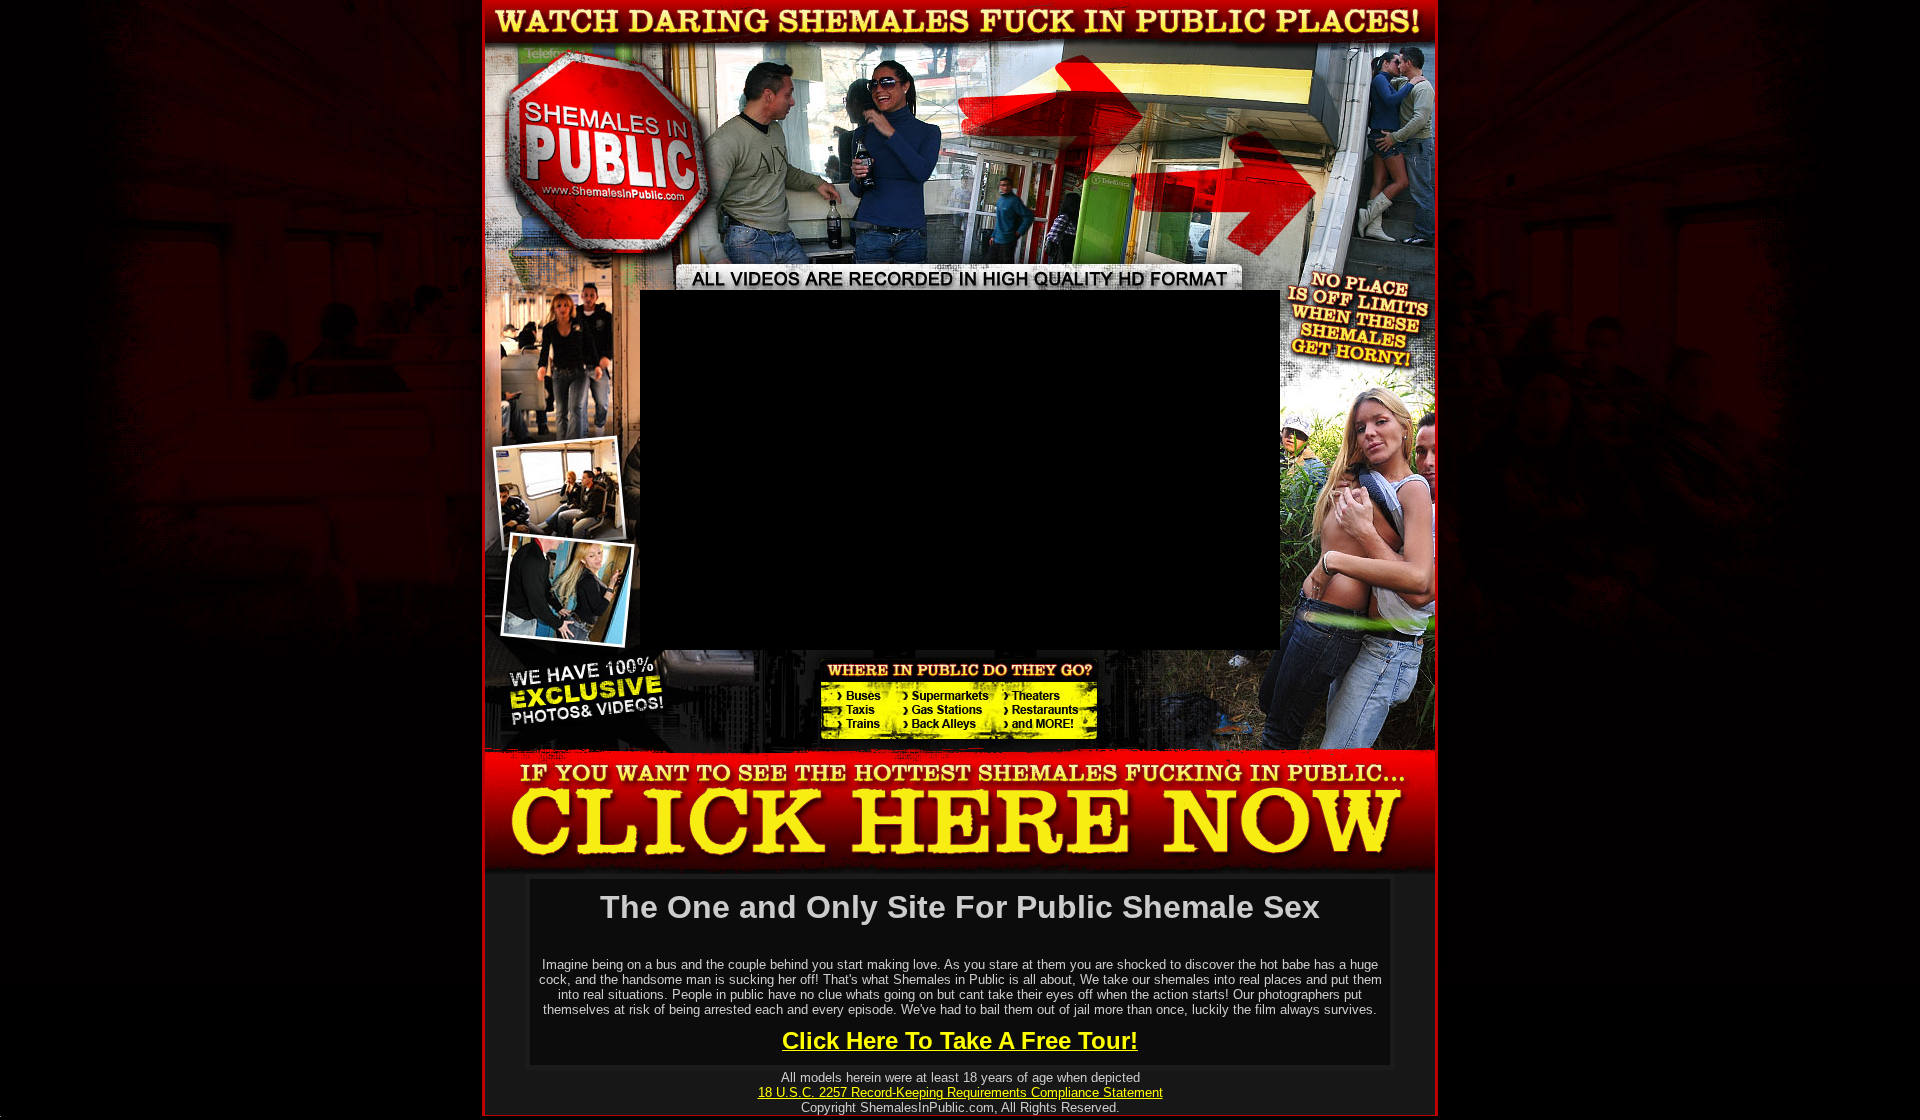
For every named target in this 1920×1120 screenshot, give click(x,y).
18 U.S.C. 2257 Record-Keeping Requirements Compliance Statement (960, 1092)
